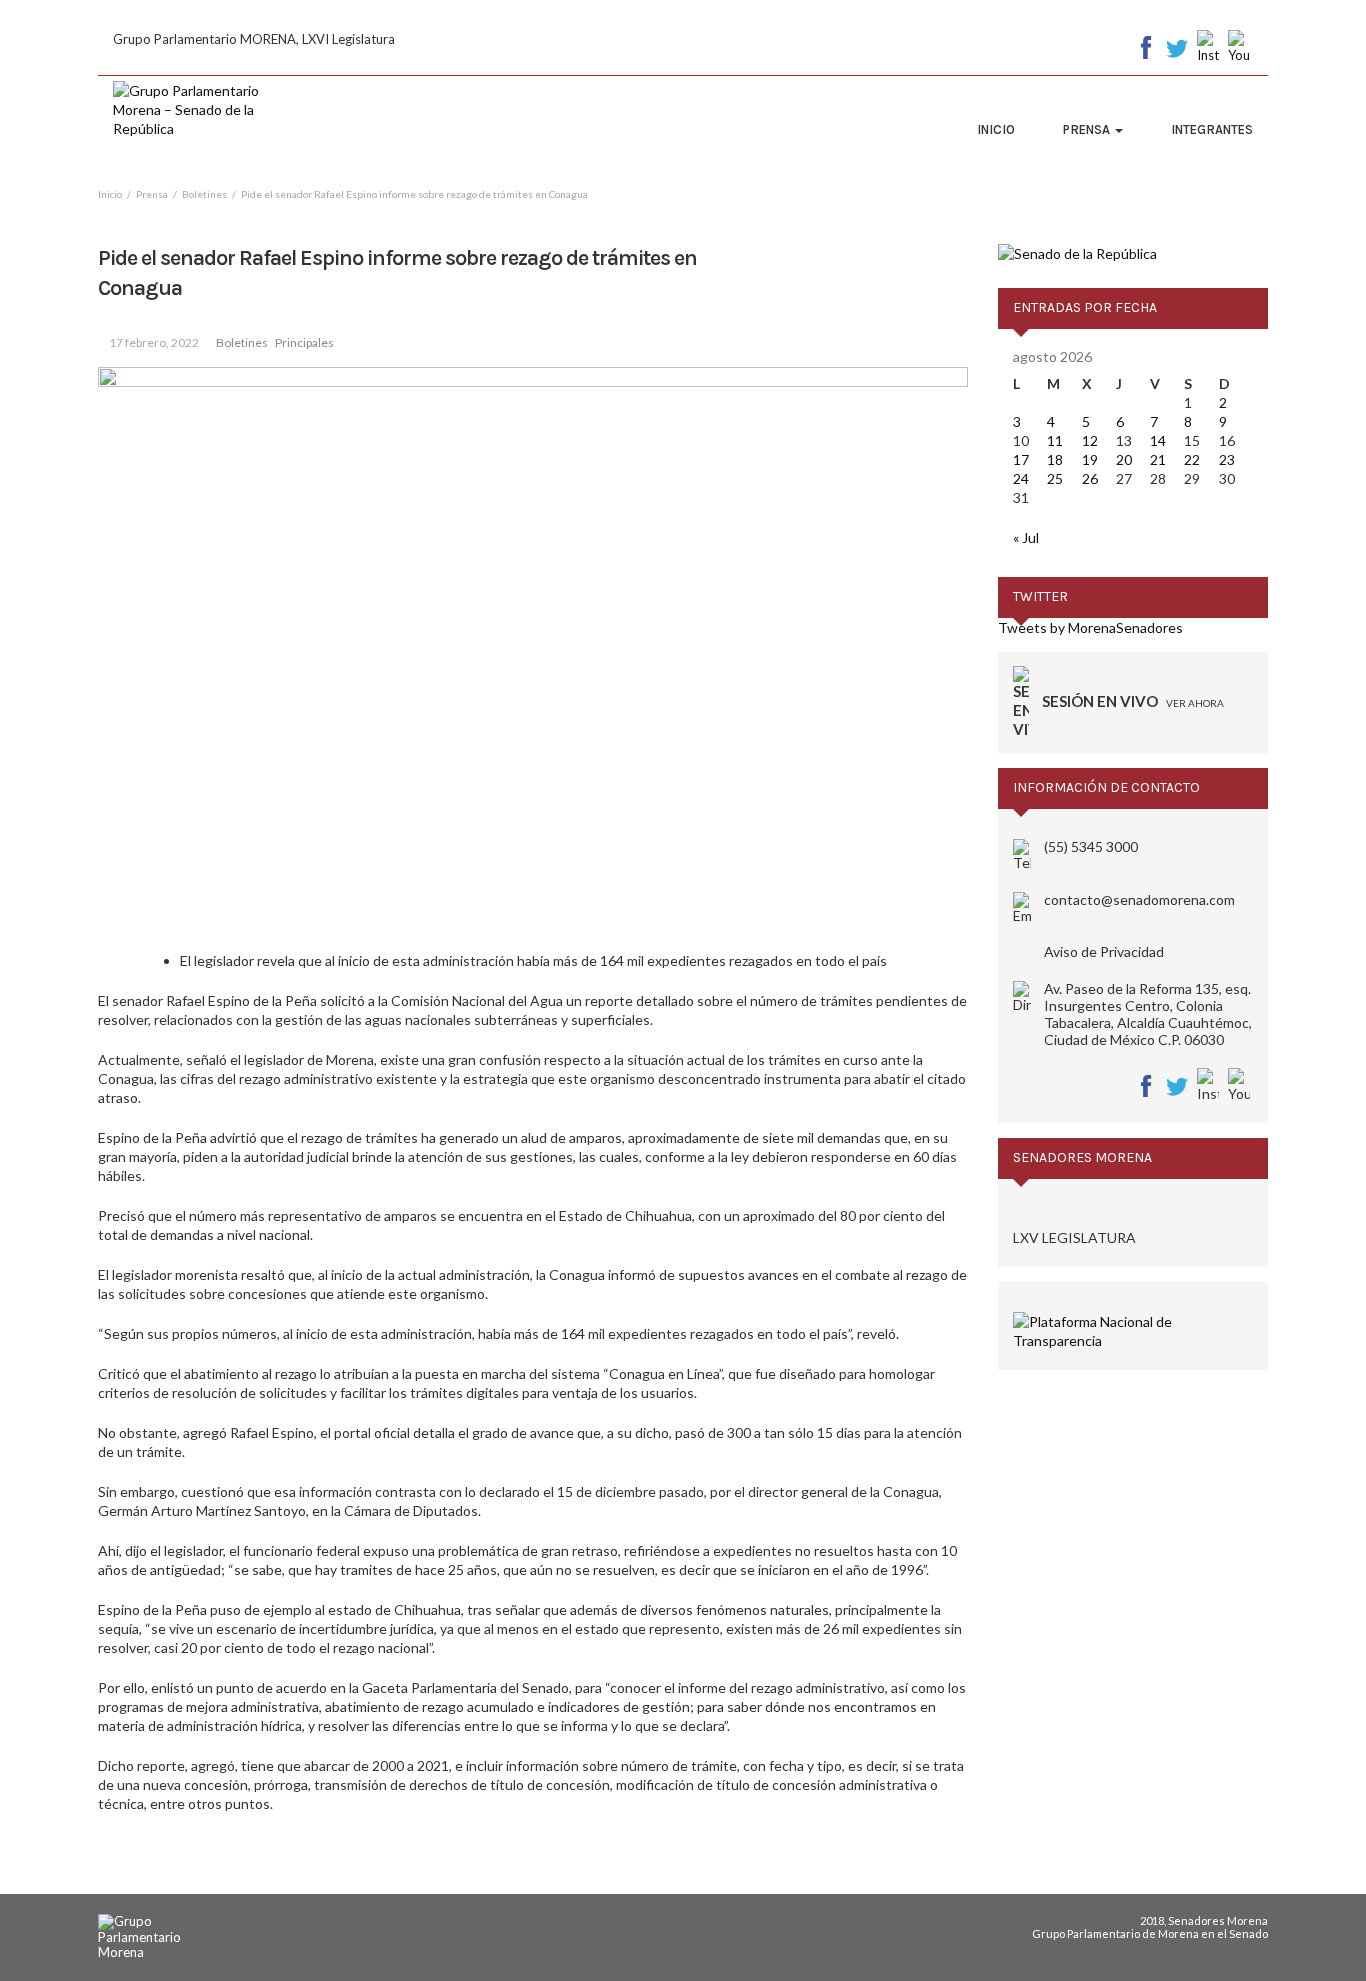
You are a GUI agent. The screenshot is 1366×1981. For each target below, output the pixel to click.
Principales (304, 342)
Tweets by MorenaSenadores (1090, 627)
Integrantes (1212, 129)
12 (1090, 440)
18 (1055, 459)
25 (1055, 478)
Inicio (996, 129)
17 (1021, 459)
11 (1055, 440)
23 (1227, 459)
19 (1090, 459)
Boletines (242, 342)
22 (1192, 459)
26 (1090, 478)
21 (1158, 459)
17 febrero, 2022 (154, 342)
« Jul (1026, 537)
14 (1158, 440)
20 (1124, 459)
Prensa (1088, 129)
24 (1021, 478)
